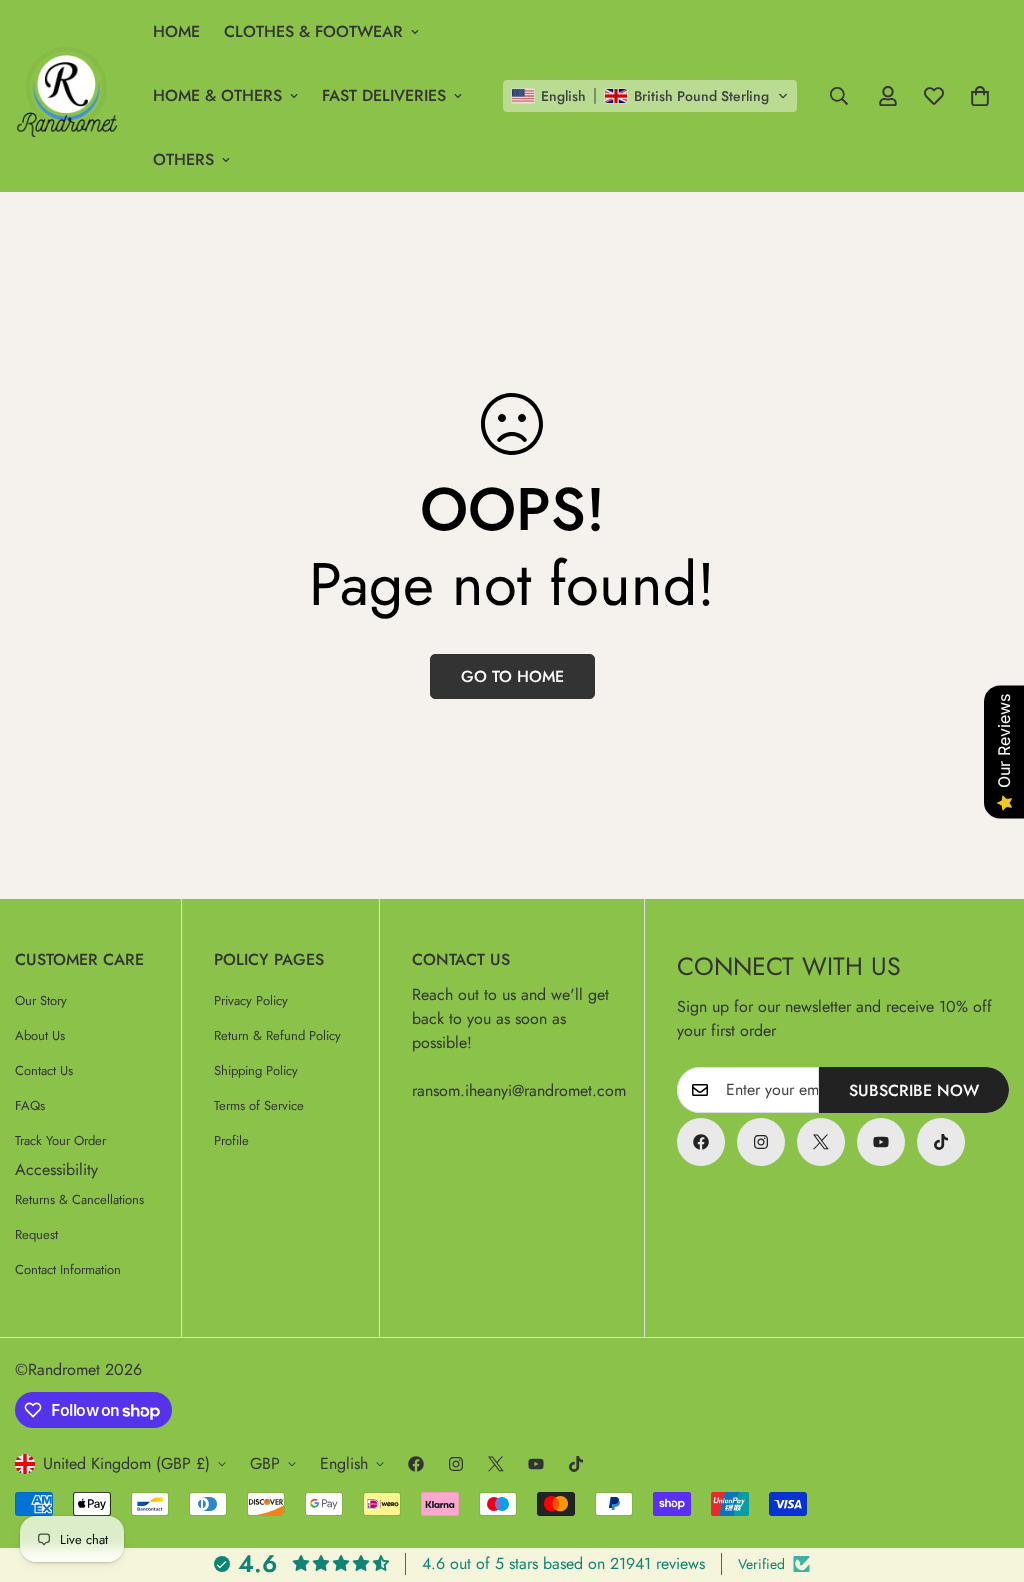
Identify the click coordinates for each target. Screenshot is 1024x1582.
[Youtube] (881, 1142)
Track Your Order (60, 1140)
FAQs (30, 1105)
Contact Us (44, 1070)
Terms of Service (259, 1105)
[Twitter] (821, 1142)
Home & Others (217, 95)
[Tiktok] (941, 1142)
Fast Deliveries (384, 95)
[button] (650, 96)
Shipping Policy (256, 1070)
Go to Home (512, 676)
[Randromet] (70, 96)
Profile (231, 1140)
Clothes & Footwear (313, 31)
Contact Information (68, 1269)
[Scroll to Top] (985, 1473)
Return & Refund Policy (277, 1035)
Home (176, 31)
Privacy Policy (251, 1000)
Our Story (41, 1000)
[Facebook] (701, 1142)
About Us (40, 1035)
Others (183, 159)
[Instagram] (761, 1142)
